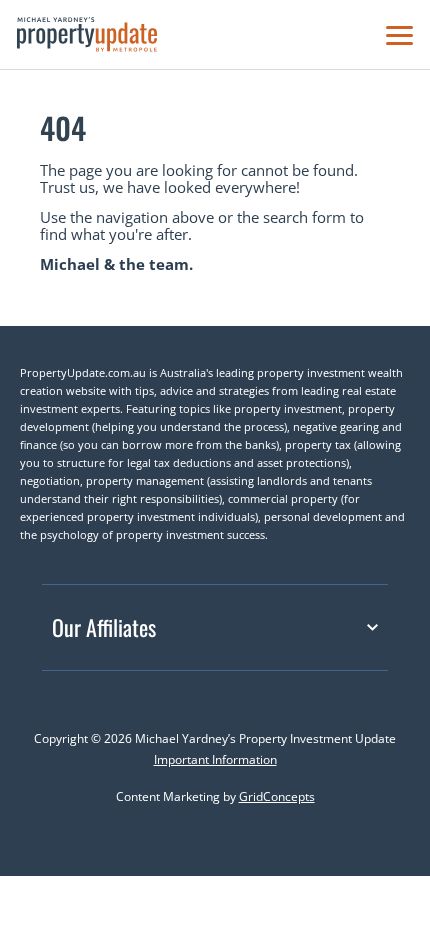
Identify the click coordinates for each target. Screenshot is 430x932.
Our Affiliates (104, 627)
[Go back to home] (87, 34)
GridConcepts (277, 796)
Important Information (215, 759)
